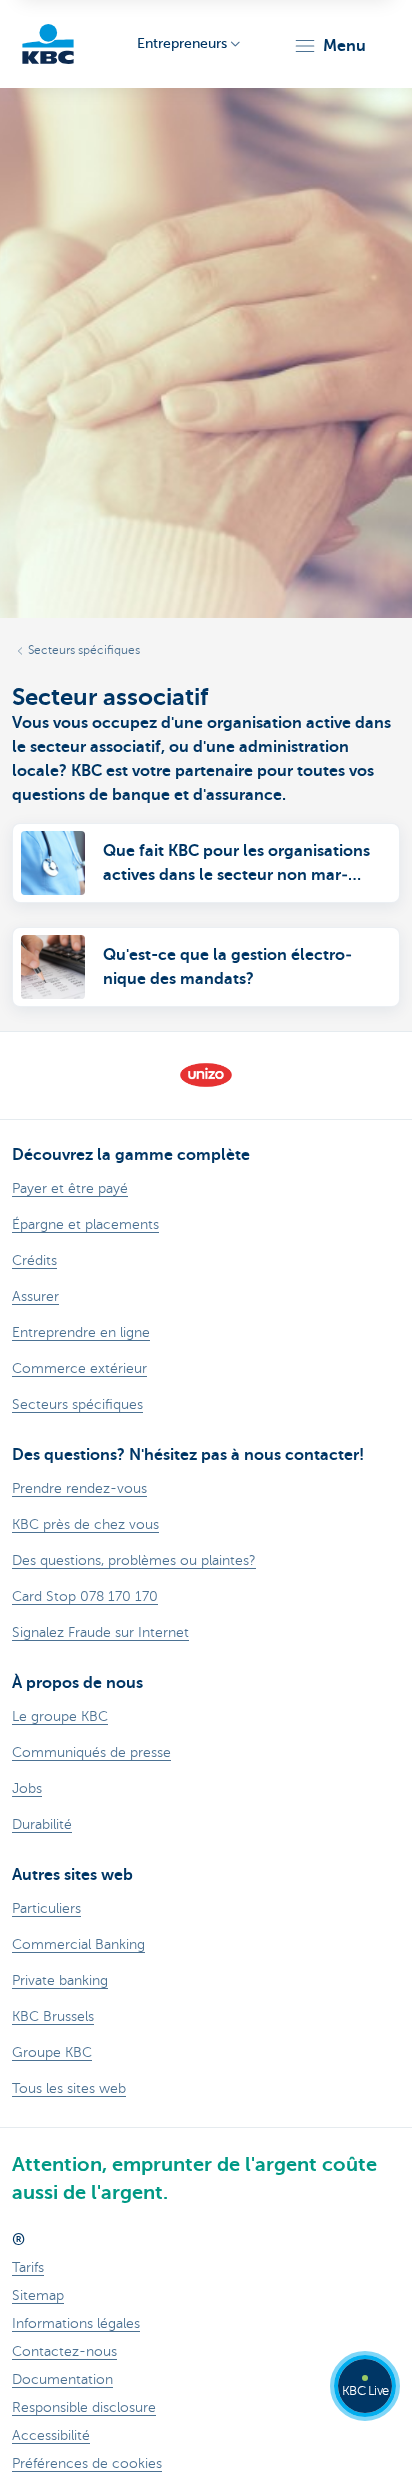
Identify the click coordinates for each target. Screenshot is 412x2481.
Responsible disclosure (84, 2407)
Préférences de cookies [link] (87, 2463)
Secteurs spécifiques (84, 650)
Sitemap (38, 2295)
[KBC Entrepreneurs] (48, 44)
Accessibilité (51, 2435)
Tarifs (28, 2267)
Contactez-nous (64, 2351)
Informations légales (76, 2323)
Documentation (62, 2379)
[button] (329, 46)
